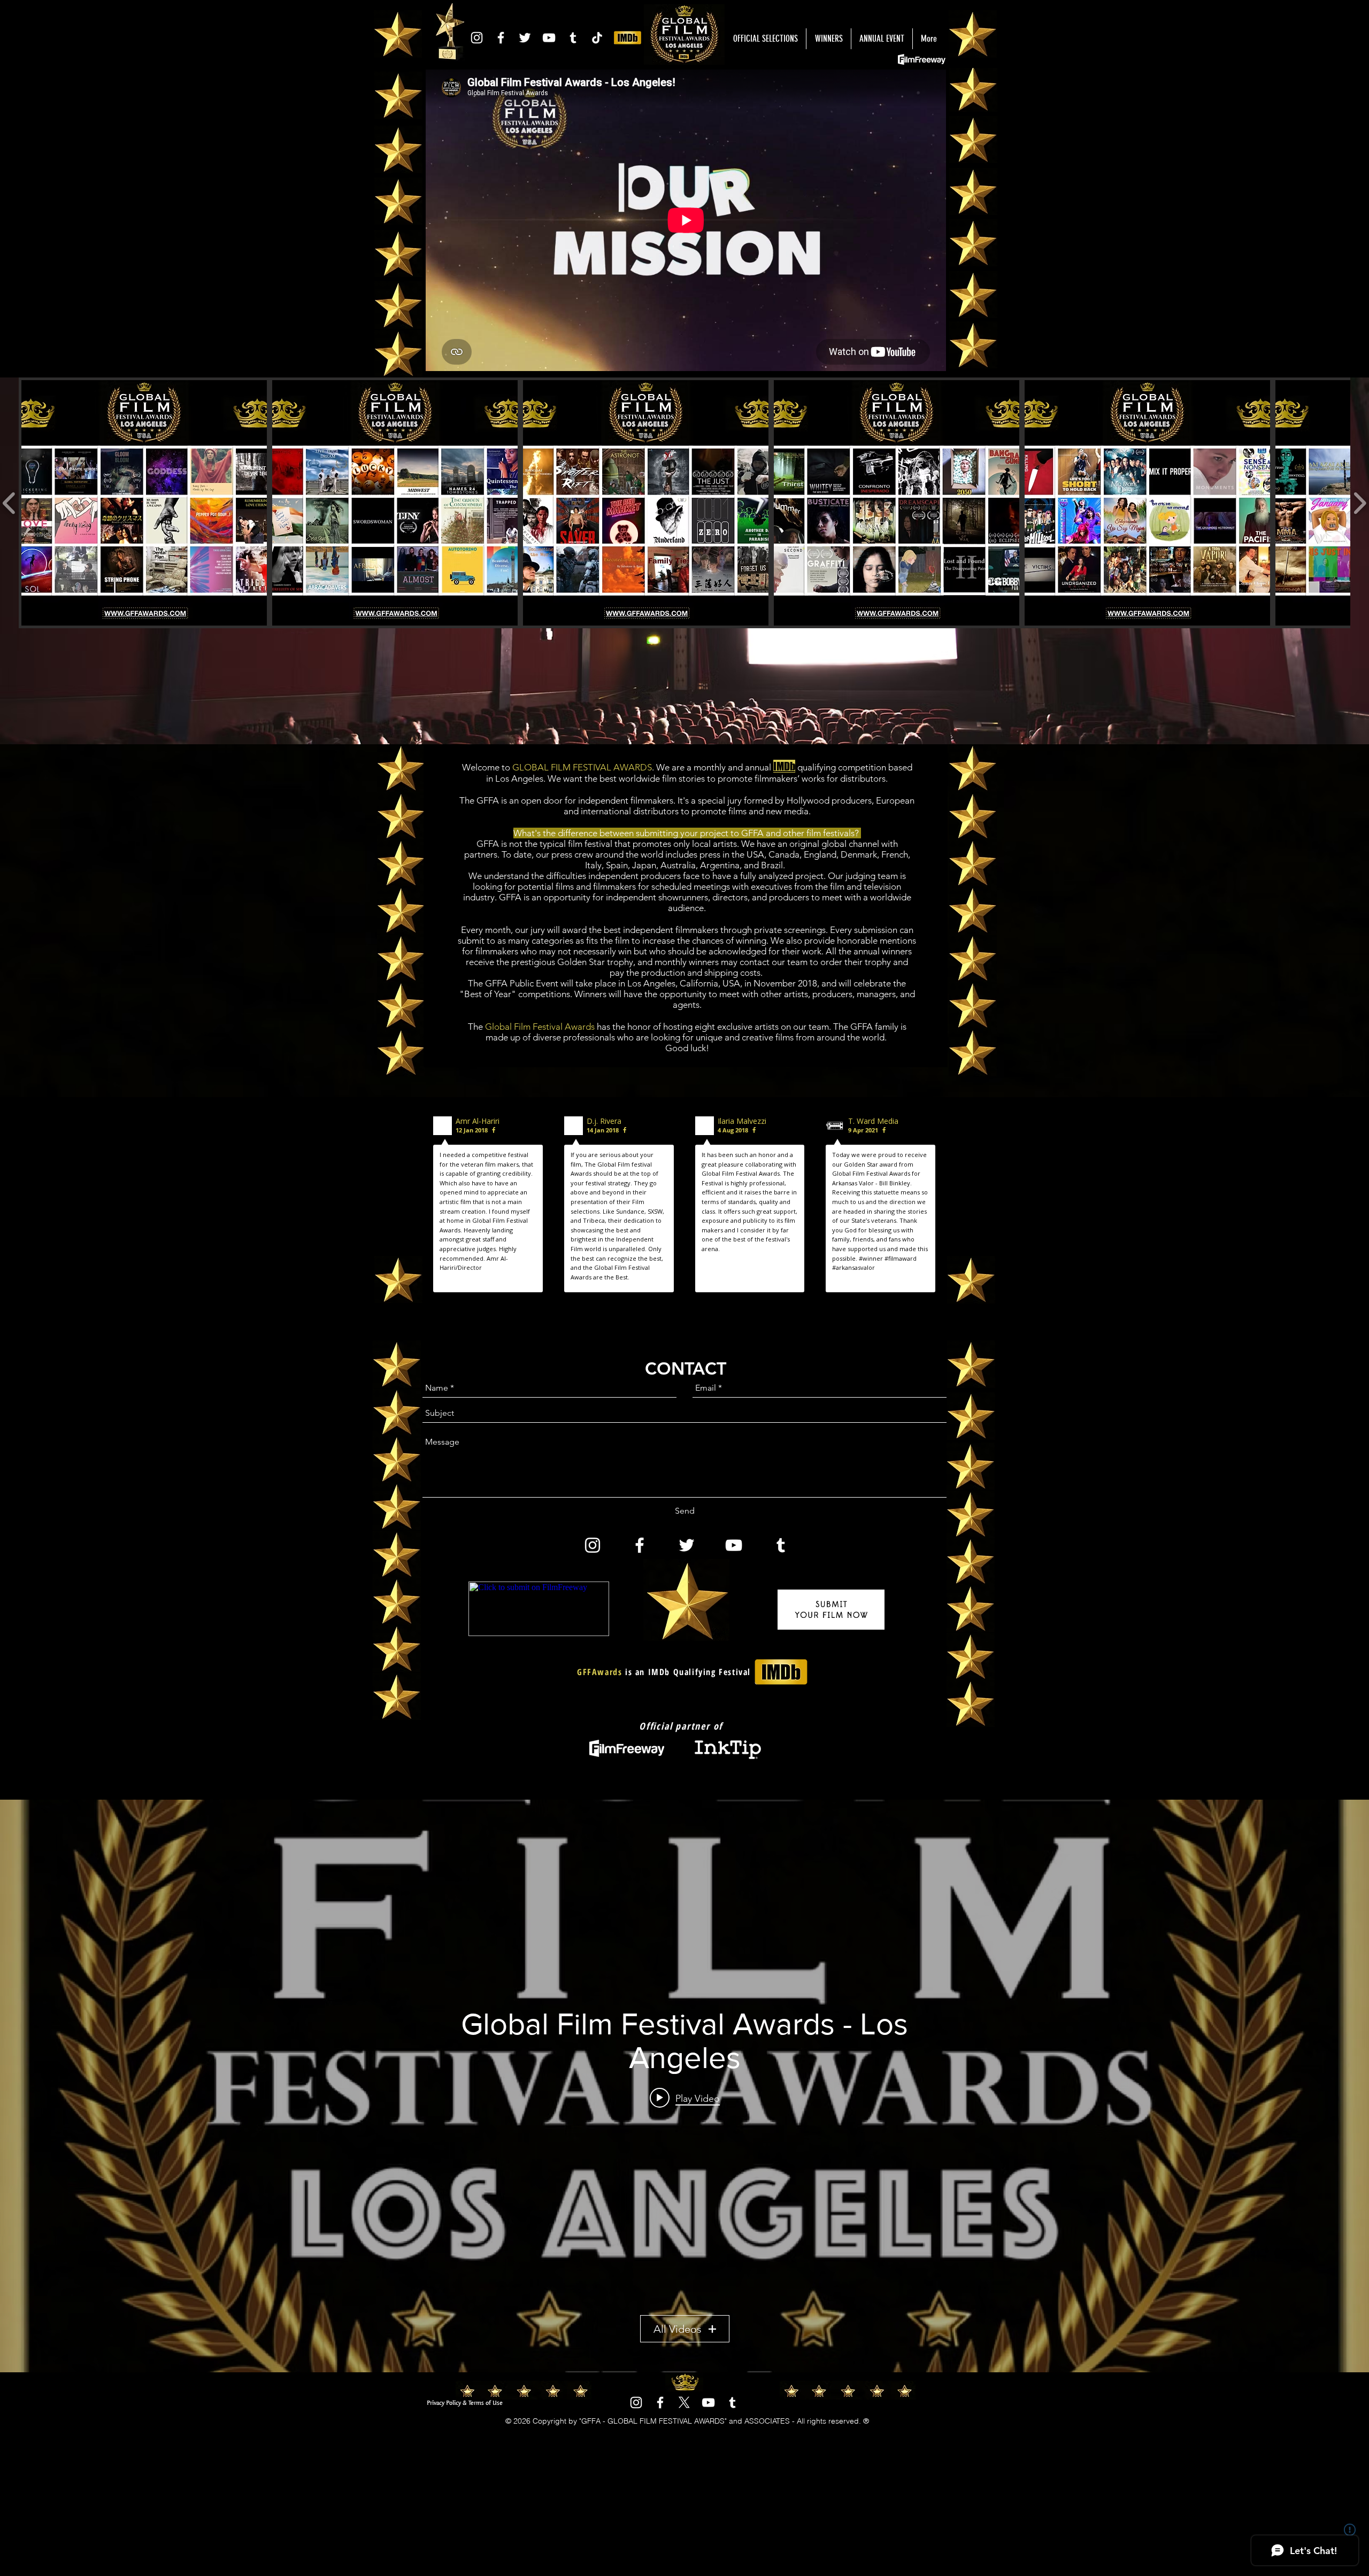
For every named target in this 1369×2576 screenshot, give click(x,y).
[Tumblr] (573, 38)
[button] (144, 503)
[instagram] (477, 38)
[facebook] (501, 38)
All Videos (678, 2329)
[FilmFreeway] (597, 38)
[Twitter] (525, 38)
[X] (684, 2403)
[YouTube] (549, 38)
